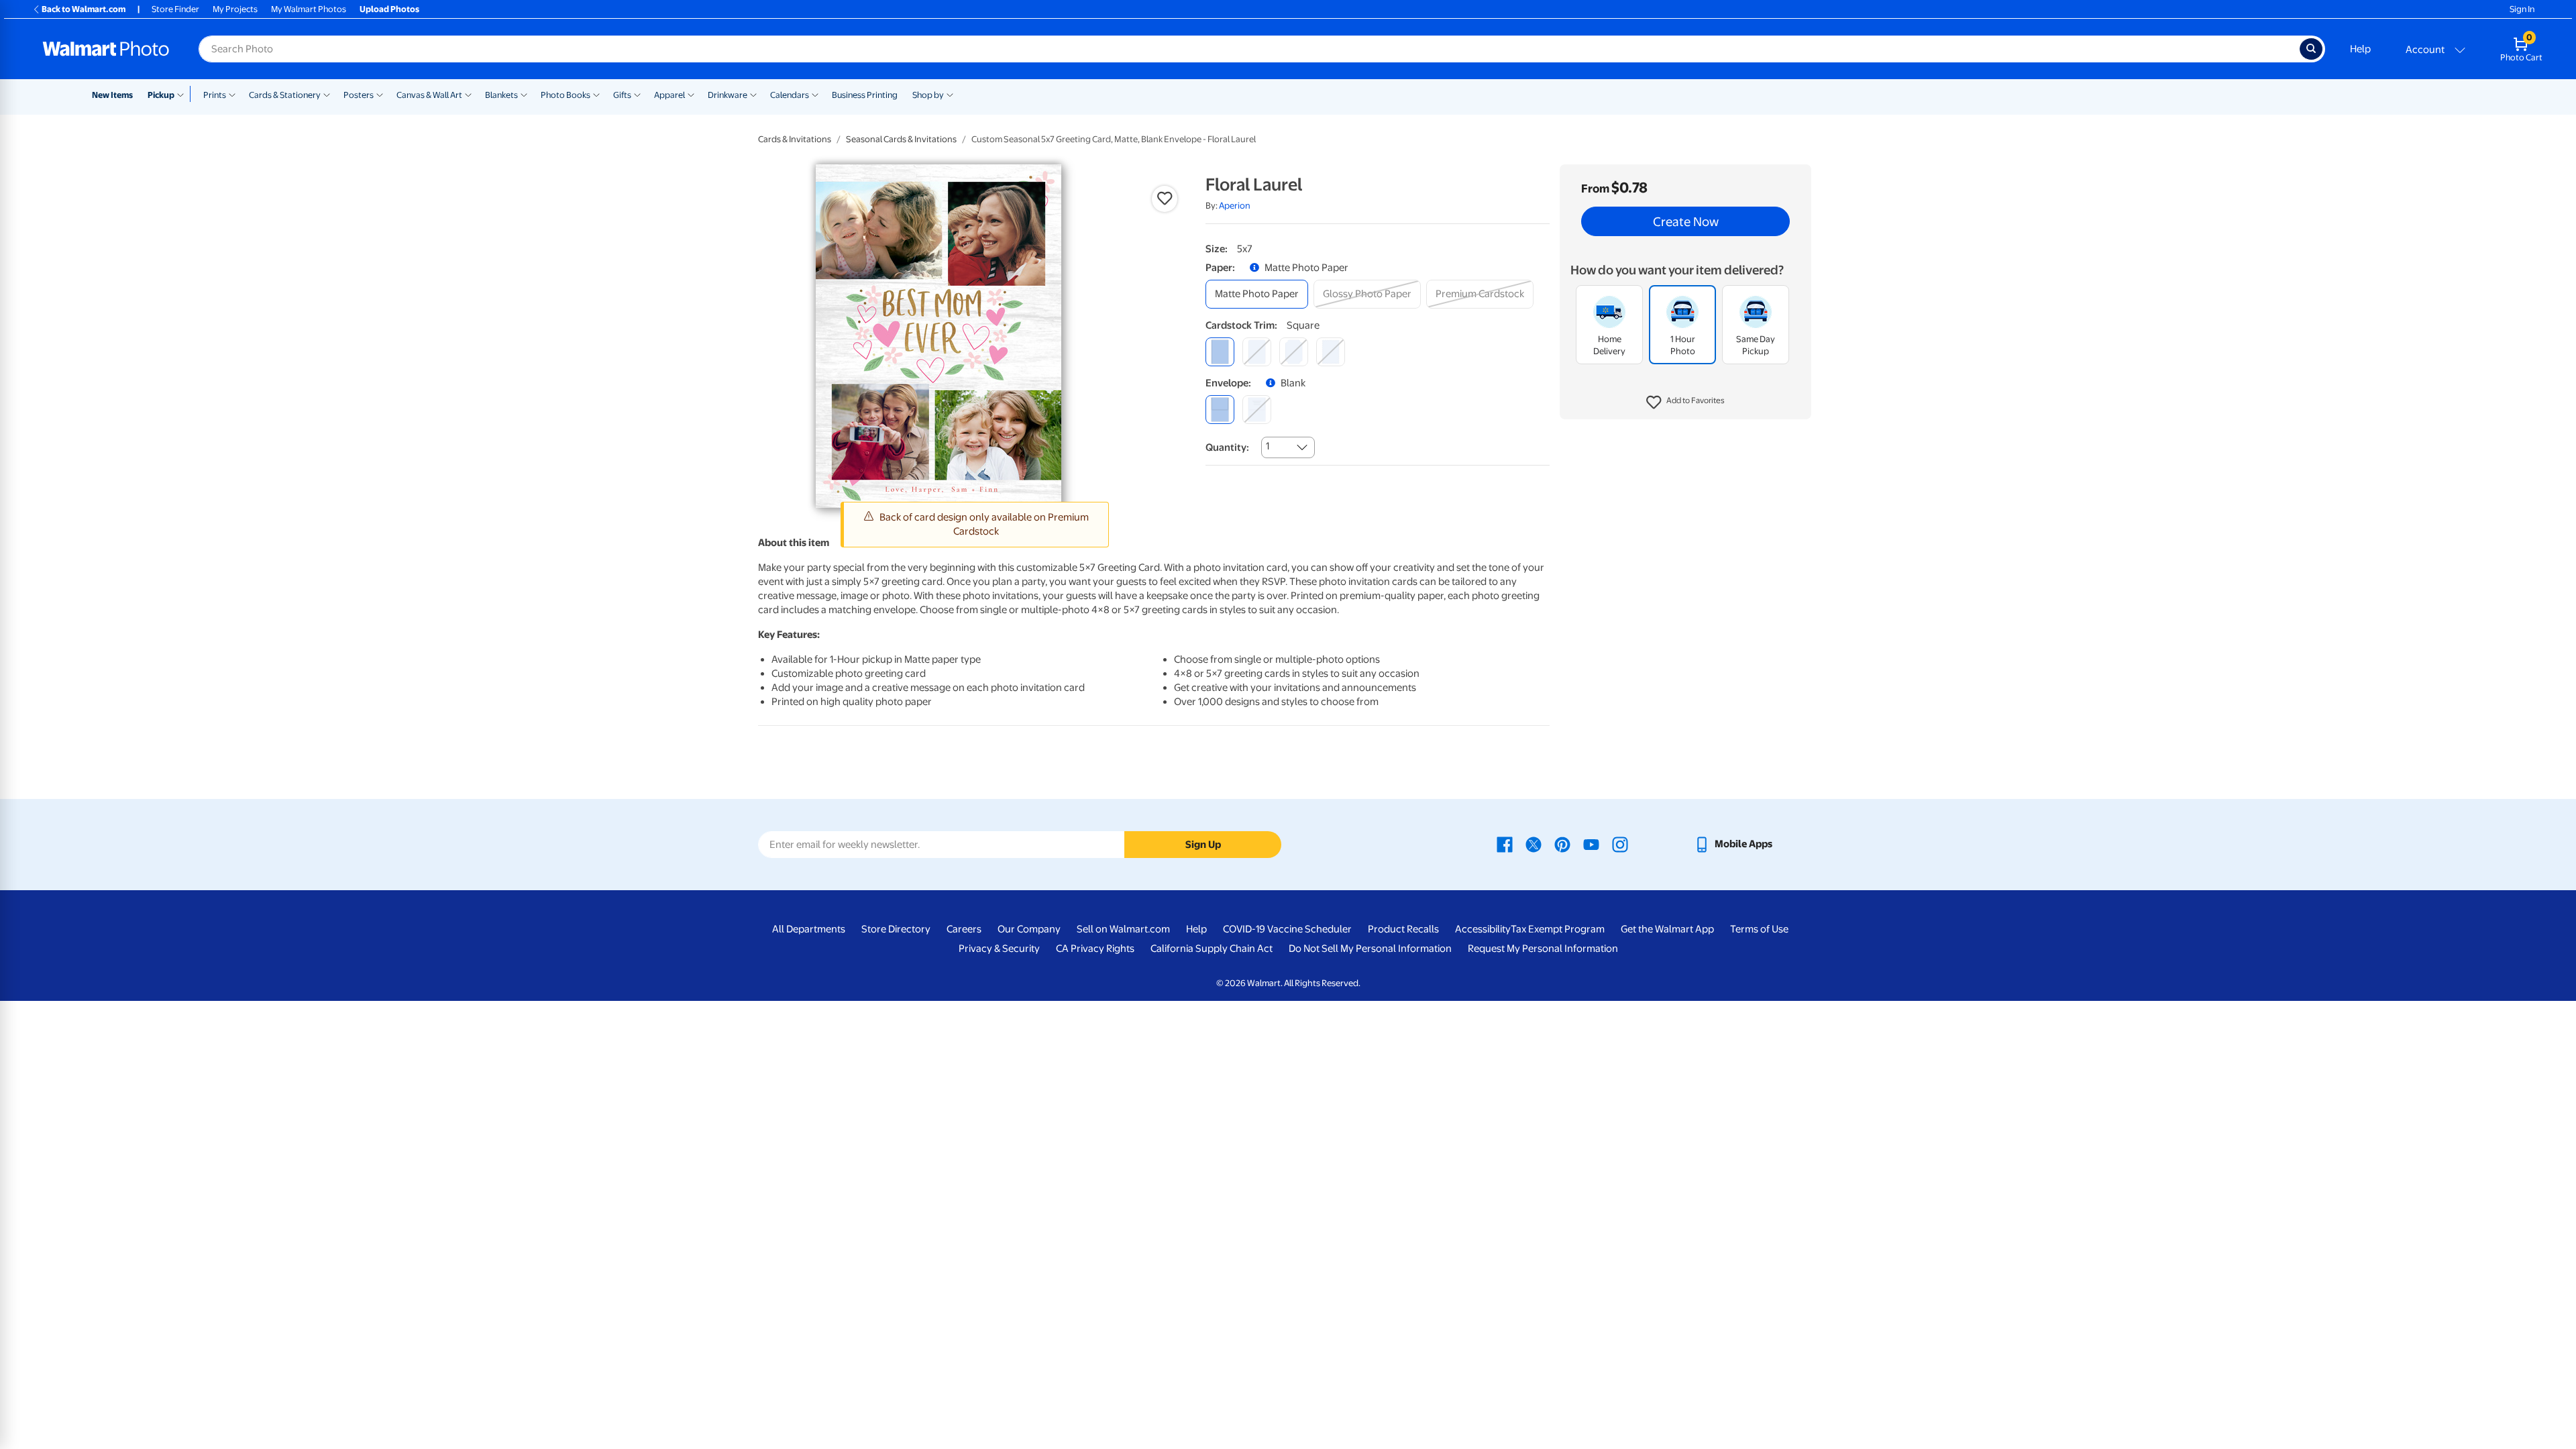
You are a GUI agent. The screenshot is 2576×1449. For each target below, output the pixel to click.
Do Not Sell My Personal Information (1370, 949)
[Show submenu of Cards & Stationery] (327, 94)
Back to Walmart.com (84, 9)
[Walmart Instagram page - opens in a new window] (1620, 844)
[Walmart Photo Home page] (106, 49)
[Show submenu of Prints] (232, 94)
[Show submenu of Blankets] (524, 94)
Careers (964, 929)
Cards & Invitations (795, 139)
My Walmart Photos (309, 9)
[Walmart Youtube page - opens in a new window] (1591, 844)
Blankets (501, 95)
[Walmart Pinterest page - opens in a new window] (1562, 844)
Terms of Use (1759, 929)
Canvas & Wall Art (429, 95)
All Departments (809, 929)
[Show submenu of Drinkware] (753, 94)
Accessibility (1483, 929)
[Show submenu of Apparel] (691, 94)
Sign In (2522, 9)
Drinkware (728, 95)
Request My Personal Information (1543, 949)
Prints (215, 95)
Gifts (622, 95)
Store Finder (175, 9)
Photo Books (566, 95)
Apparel (669, 95)
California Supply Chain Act (1212, 949)
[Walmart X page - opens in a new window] (1534, 844)
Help (2360, 49)
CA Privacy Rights (1095, 949)
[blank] (1220, 410)
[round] (1257, 352)
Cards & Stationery (285, 95)
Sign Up (1203, 845)
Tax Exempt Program (1558, 929)
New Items (112, 95)
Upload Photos (389, 9)
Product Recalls (1403, 929)
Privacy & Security (999, 949)
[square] (1220, 352)
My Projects (235, 9)
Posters (359, 95)
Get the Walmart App (1667, 929)
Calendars (790, 95)
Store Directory (896, 929)
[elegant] (1294, 352)
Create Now (1686, 221)
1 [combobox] (1268, 446)
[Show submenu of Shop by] (950, 94)
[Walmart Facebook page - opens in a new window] (1505, 844)
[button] (1685, 402)
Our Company (1029, 929)
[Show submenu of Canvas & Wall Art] (468, 94)
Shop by (928, 95)
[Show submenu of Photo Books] (596, 94)
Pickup (161, 95)
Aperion (1235, 206)
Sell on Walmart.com (1123, 929)
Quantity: (1227, 447)
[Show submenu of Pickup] (183, 94)
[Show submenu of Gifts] (637, 94)
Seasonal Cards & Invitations (901, 139)
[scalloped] (1331, 352)
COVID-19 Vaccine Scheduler (1287, 929)
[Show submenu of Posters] (380, 94)
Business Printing (865, 95)
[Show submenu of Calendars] (815, 94)
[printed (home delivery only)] (1257, 410)
